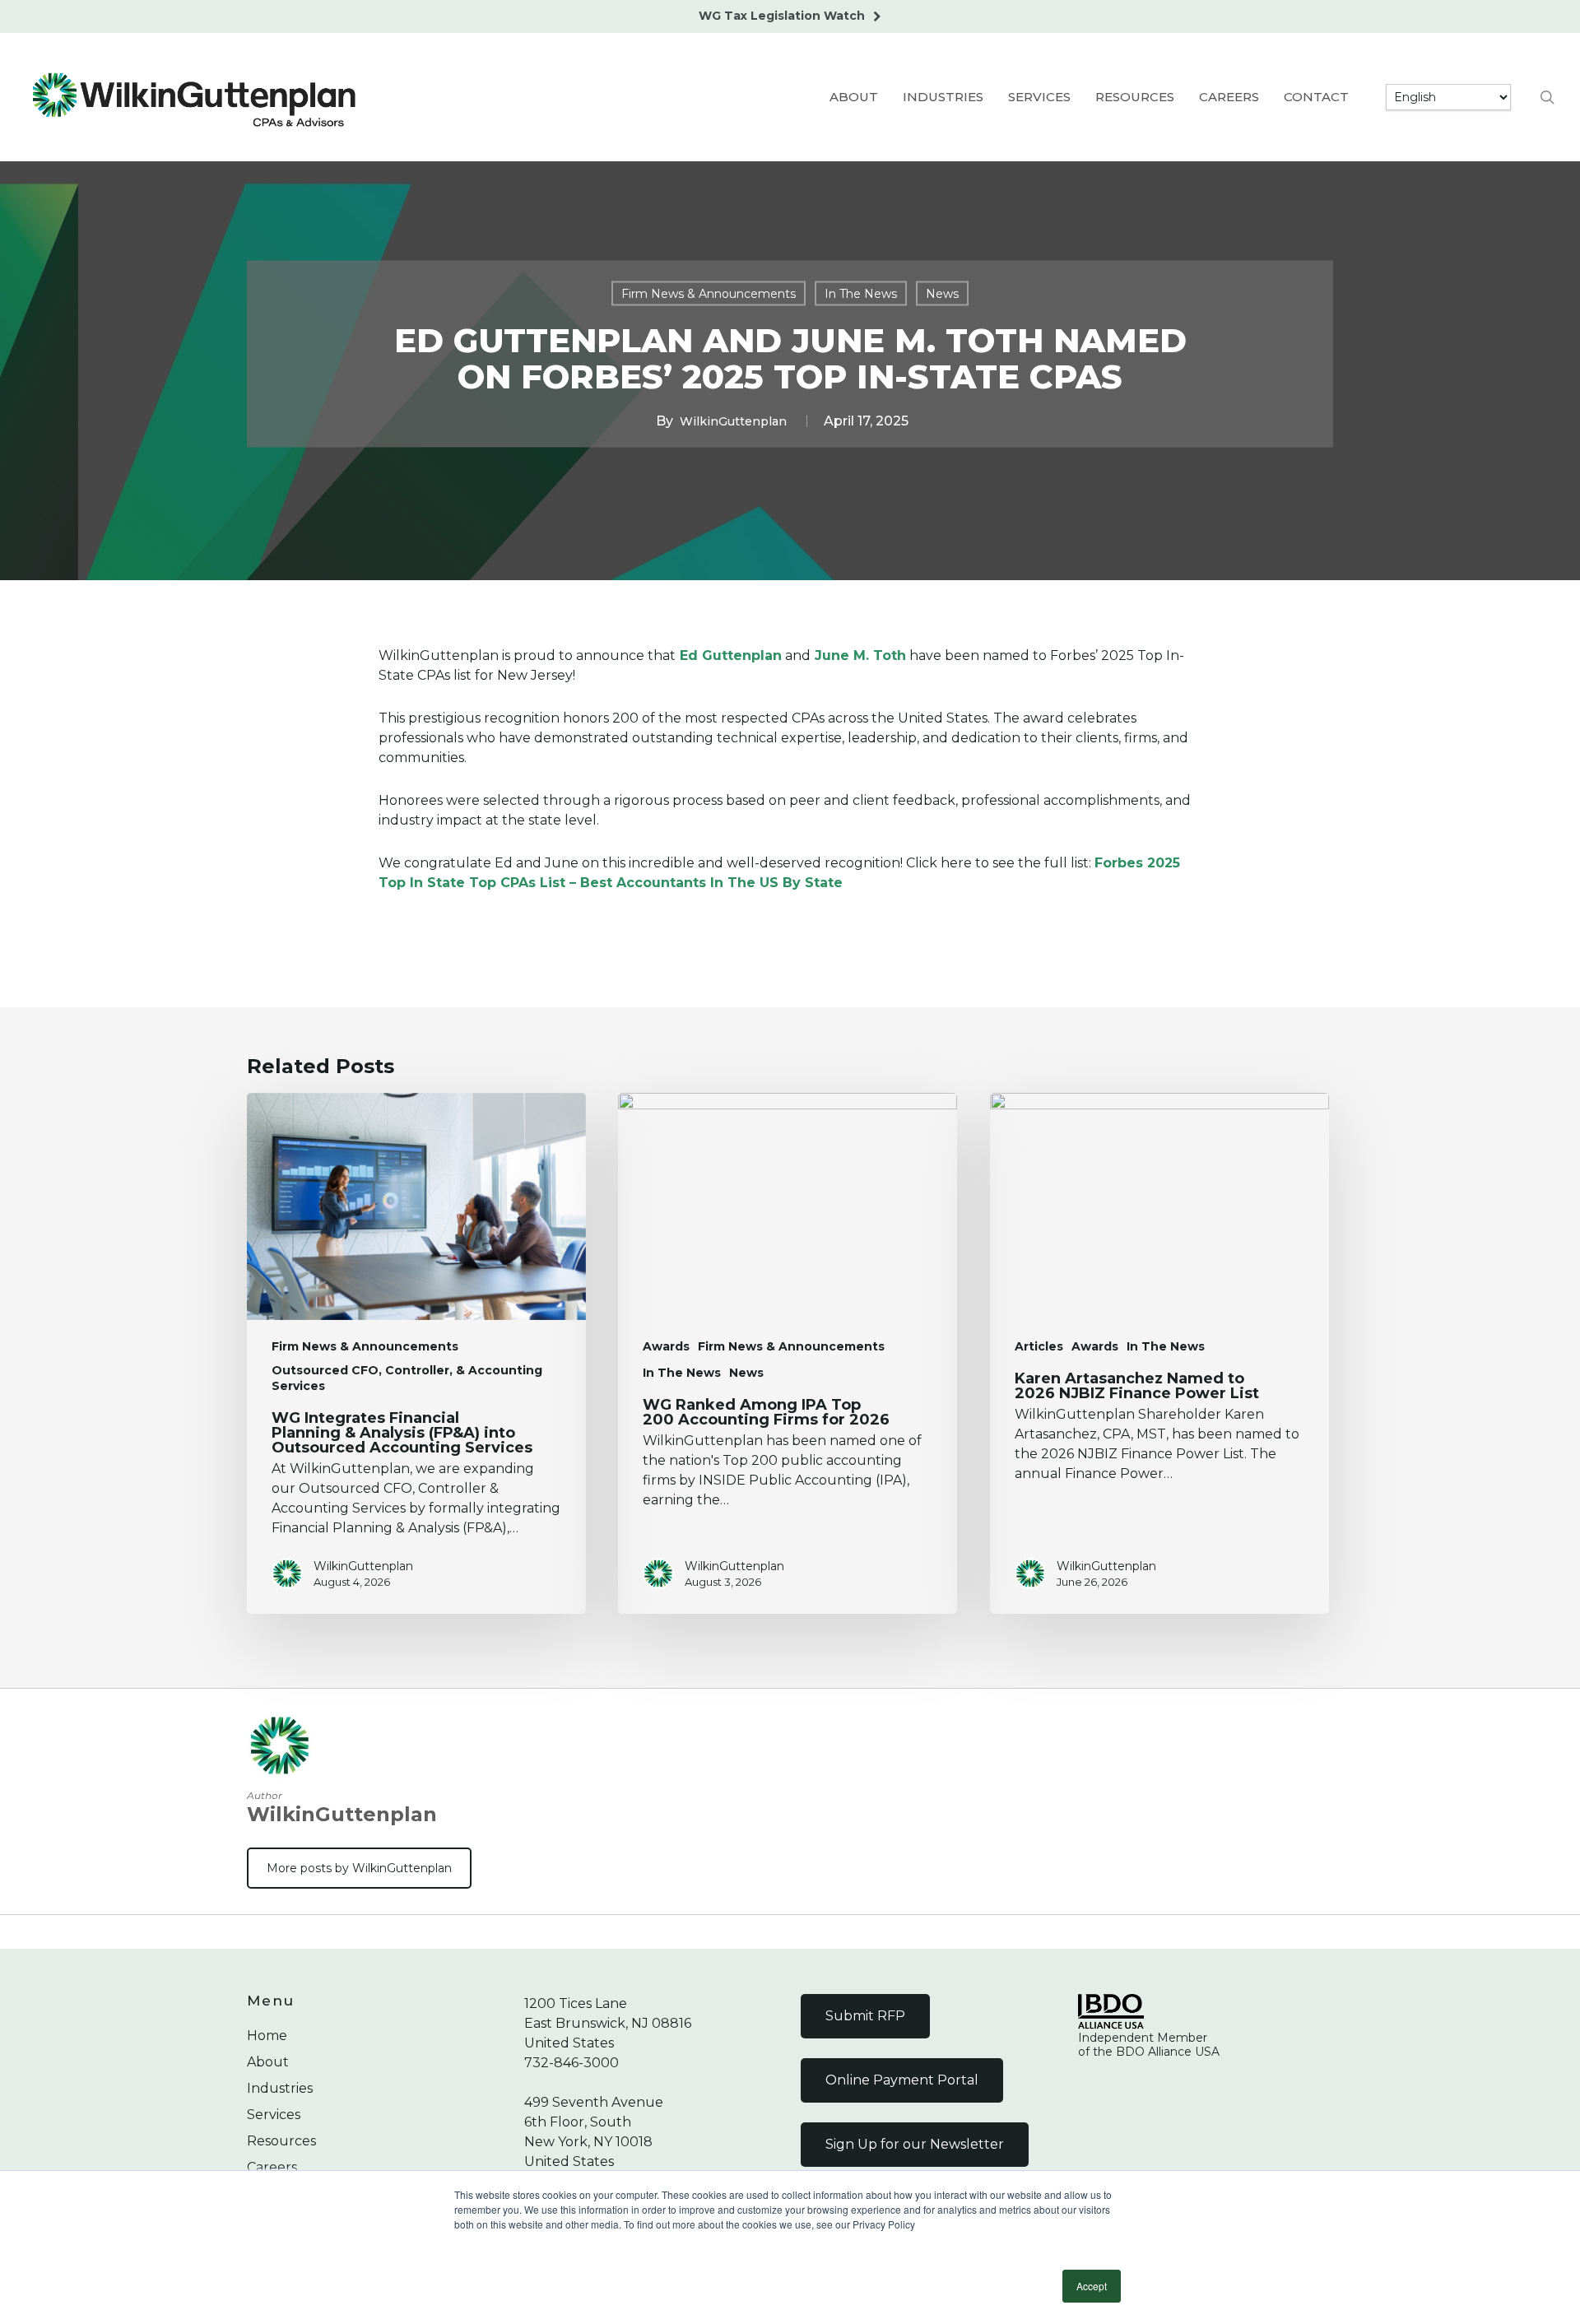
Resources (281, 2141)
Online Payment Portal (902, 2080)
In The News (861, 293)
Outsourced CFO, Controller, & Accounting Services (407, 1378)
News (942, 293)
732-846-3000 (572, 2063)
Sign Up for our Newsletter (915, 2144)
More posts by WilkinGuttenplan (359, 1868)
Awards (666, 1346)
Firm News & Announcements (709, 293)
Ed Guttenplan (729, 655)
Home (267, 2036)
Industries (280, 2088)
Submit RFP (865, 2016)
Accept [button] (1092, 2286)
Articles (1039, 1346)
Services (274, 2115)
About (268, 2062)
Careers (272, 2167)
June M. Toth (858, 655)
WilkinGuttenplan (733, 421)
